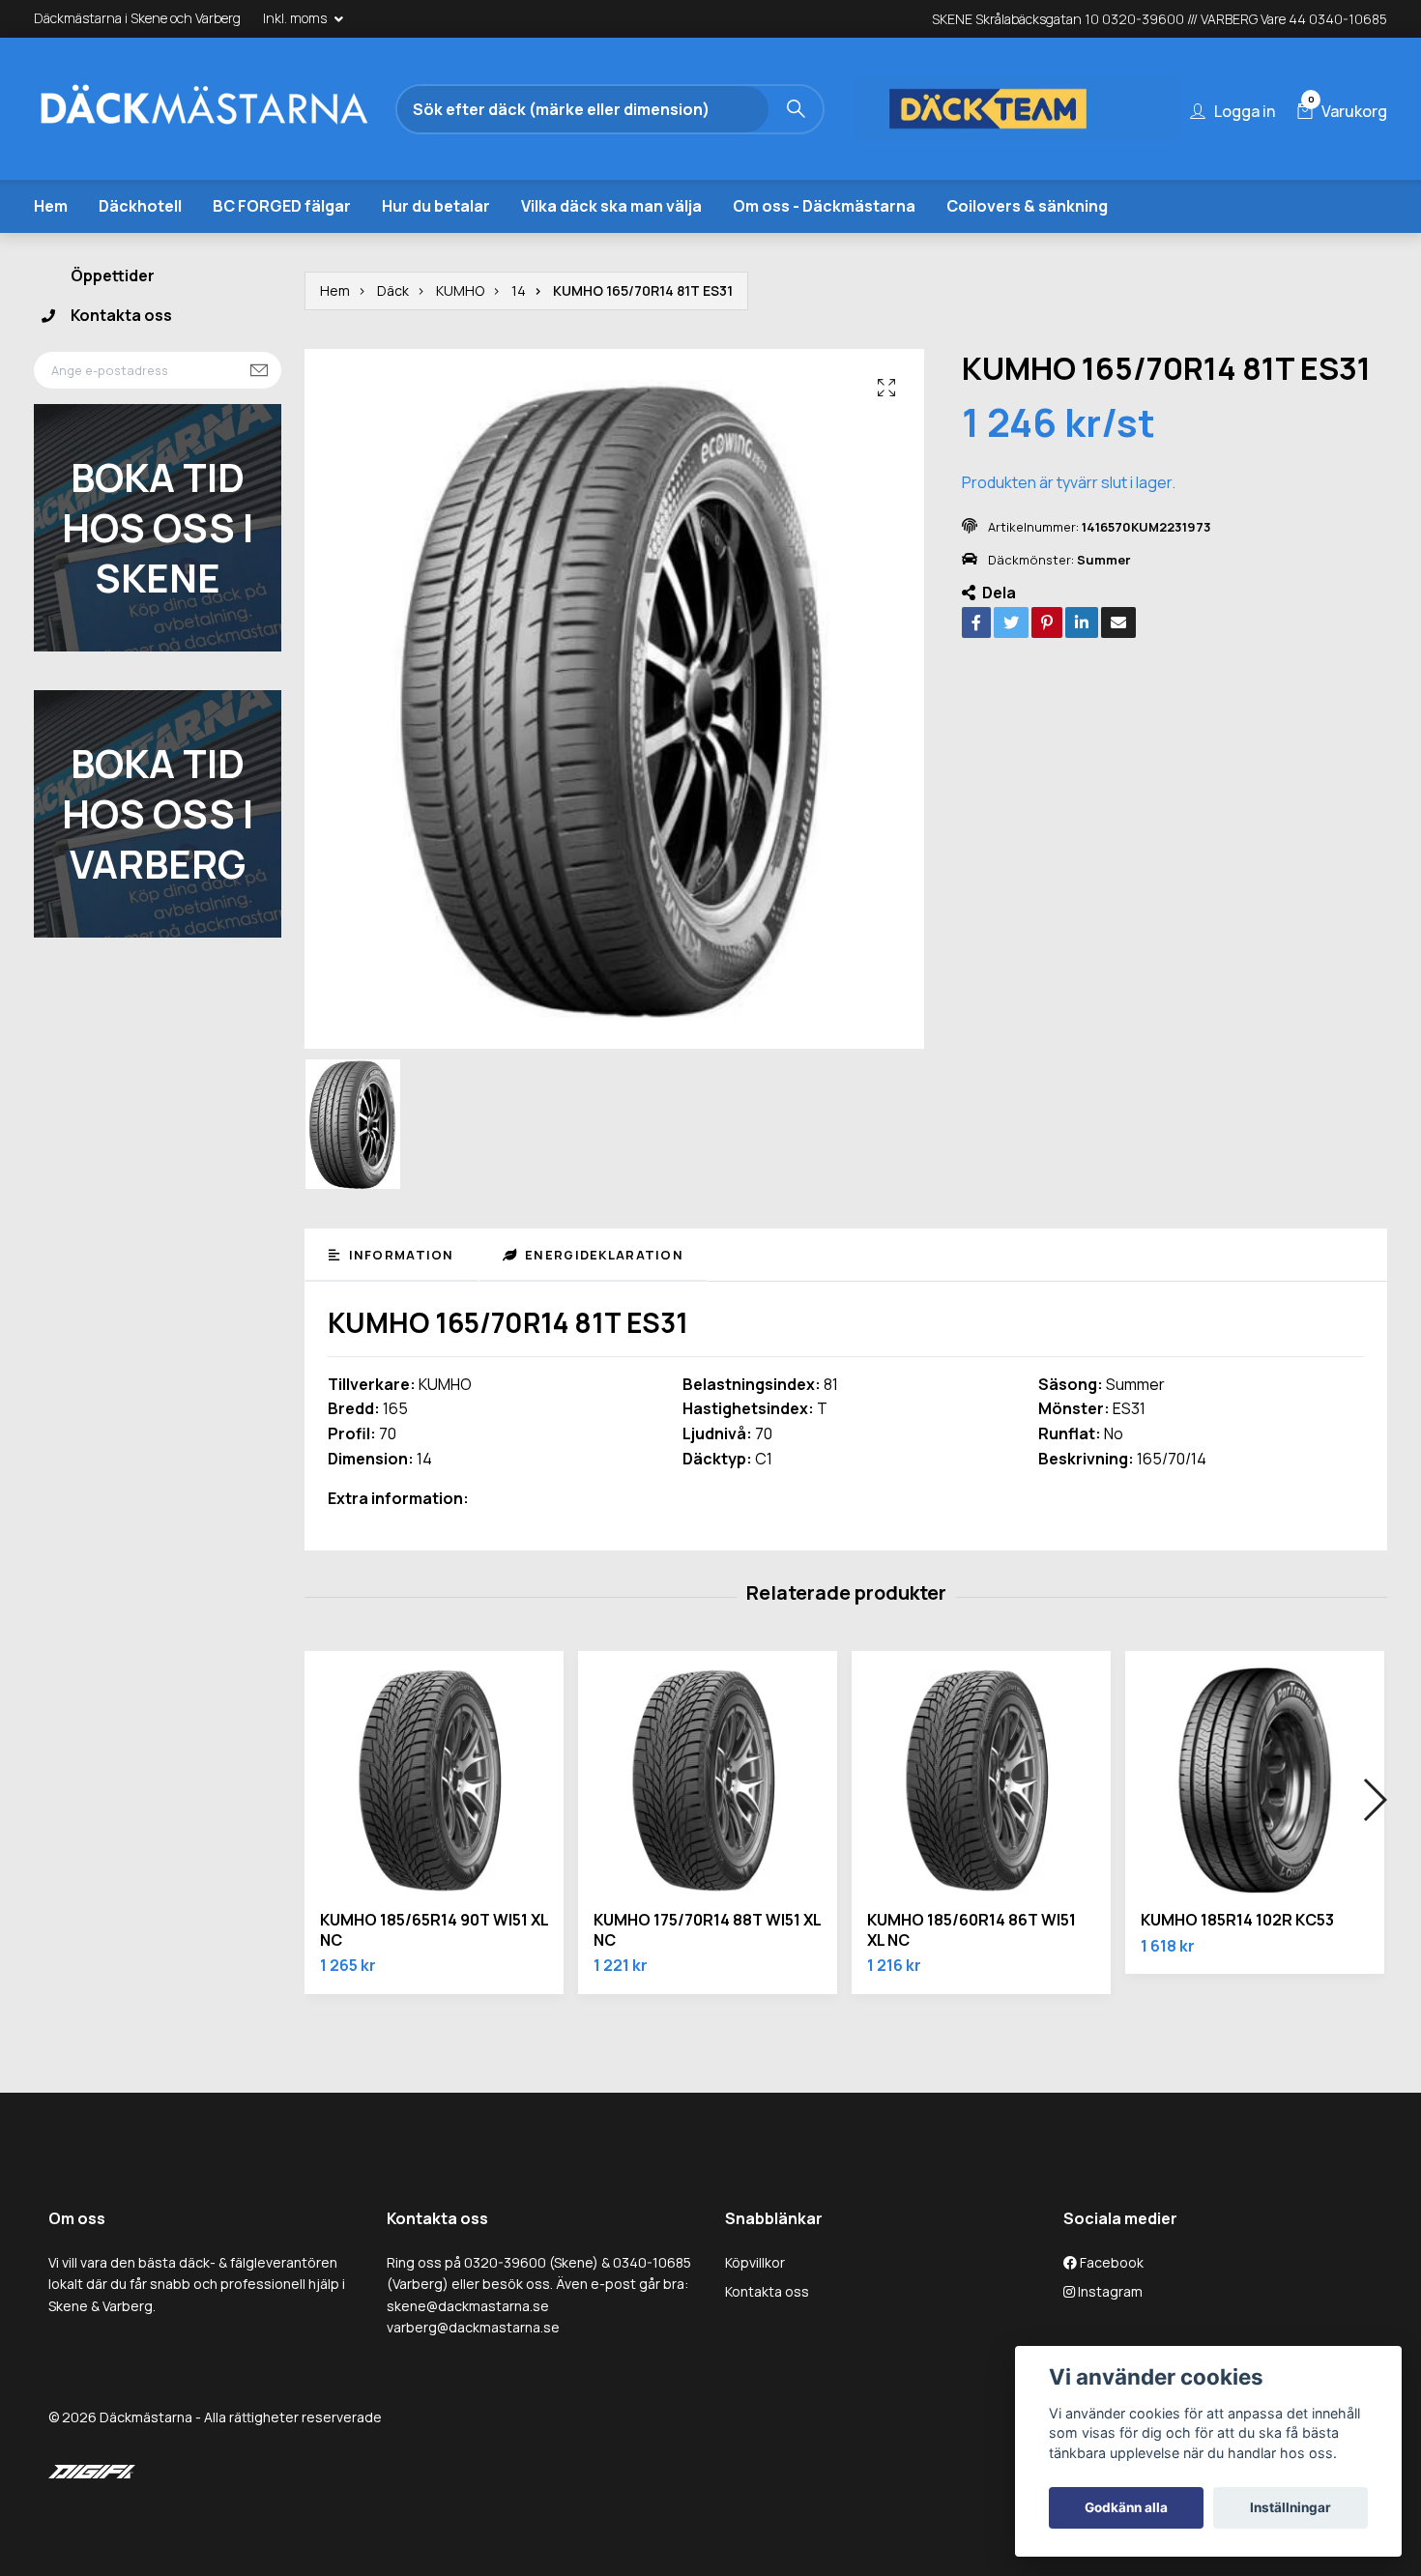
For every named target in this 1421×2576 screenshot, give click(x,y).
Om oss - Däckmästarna (824, 206)
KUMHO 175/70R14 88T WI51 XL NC (707, 1930)
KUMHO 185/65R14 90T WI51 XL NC (434, 1930)
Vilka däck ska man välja (611, 206)
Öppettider (113, 275)
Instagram (1109, 2291)
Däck (393, 290)
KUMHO (460, 290)
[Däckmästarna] (203, 109)
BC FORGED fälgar (282, 206)
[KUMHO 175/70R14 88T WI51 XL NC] (708, 1780)
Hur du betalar (436, 206)
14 (519, 290)
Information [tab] (399, 1255)
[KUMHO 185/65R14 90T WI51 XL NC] (434, 1780)
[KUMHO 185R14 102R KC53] (1255, 1780)
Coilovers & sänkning (1027, 206)
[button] (1374, 1800)
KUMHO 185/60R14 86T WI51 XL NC (971, 1930)
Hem (51, 206)
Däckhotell (140, 206)
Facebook (1110, 2262)
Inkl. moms (296, 18)
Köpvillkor (755, 2262)
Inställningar (1290, 2507)
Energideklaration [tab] (602, 1255)
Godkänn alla (1126, 2507)
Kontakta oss (121, 315)
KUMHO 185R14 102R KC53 (1237, 1920)
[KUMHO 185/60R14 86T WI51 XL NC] (981, 1780)
